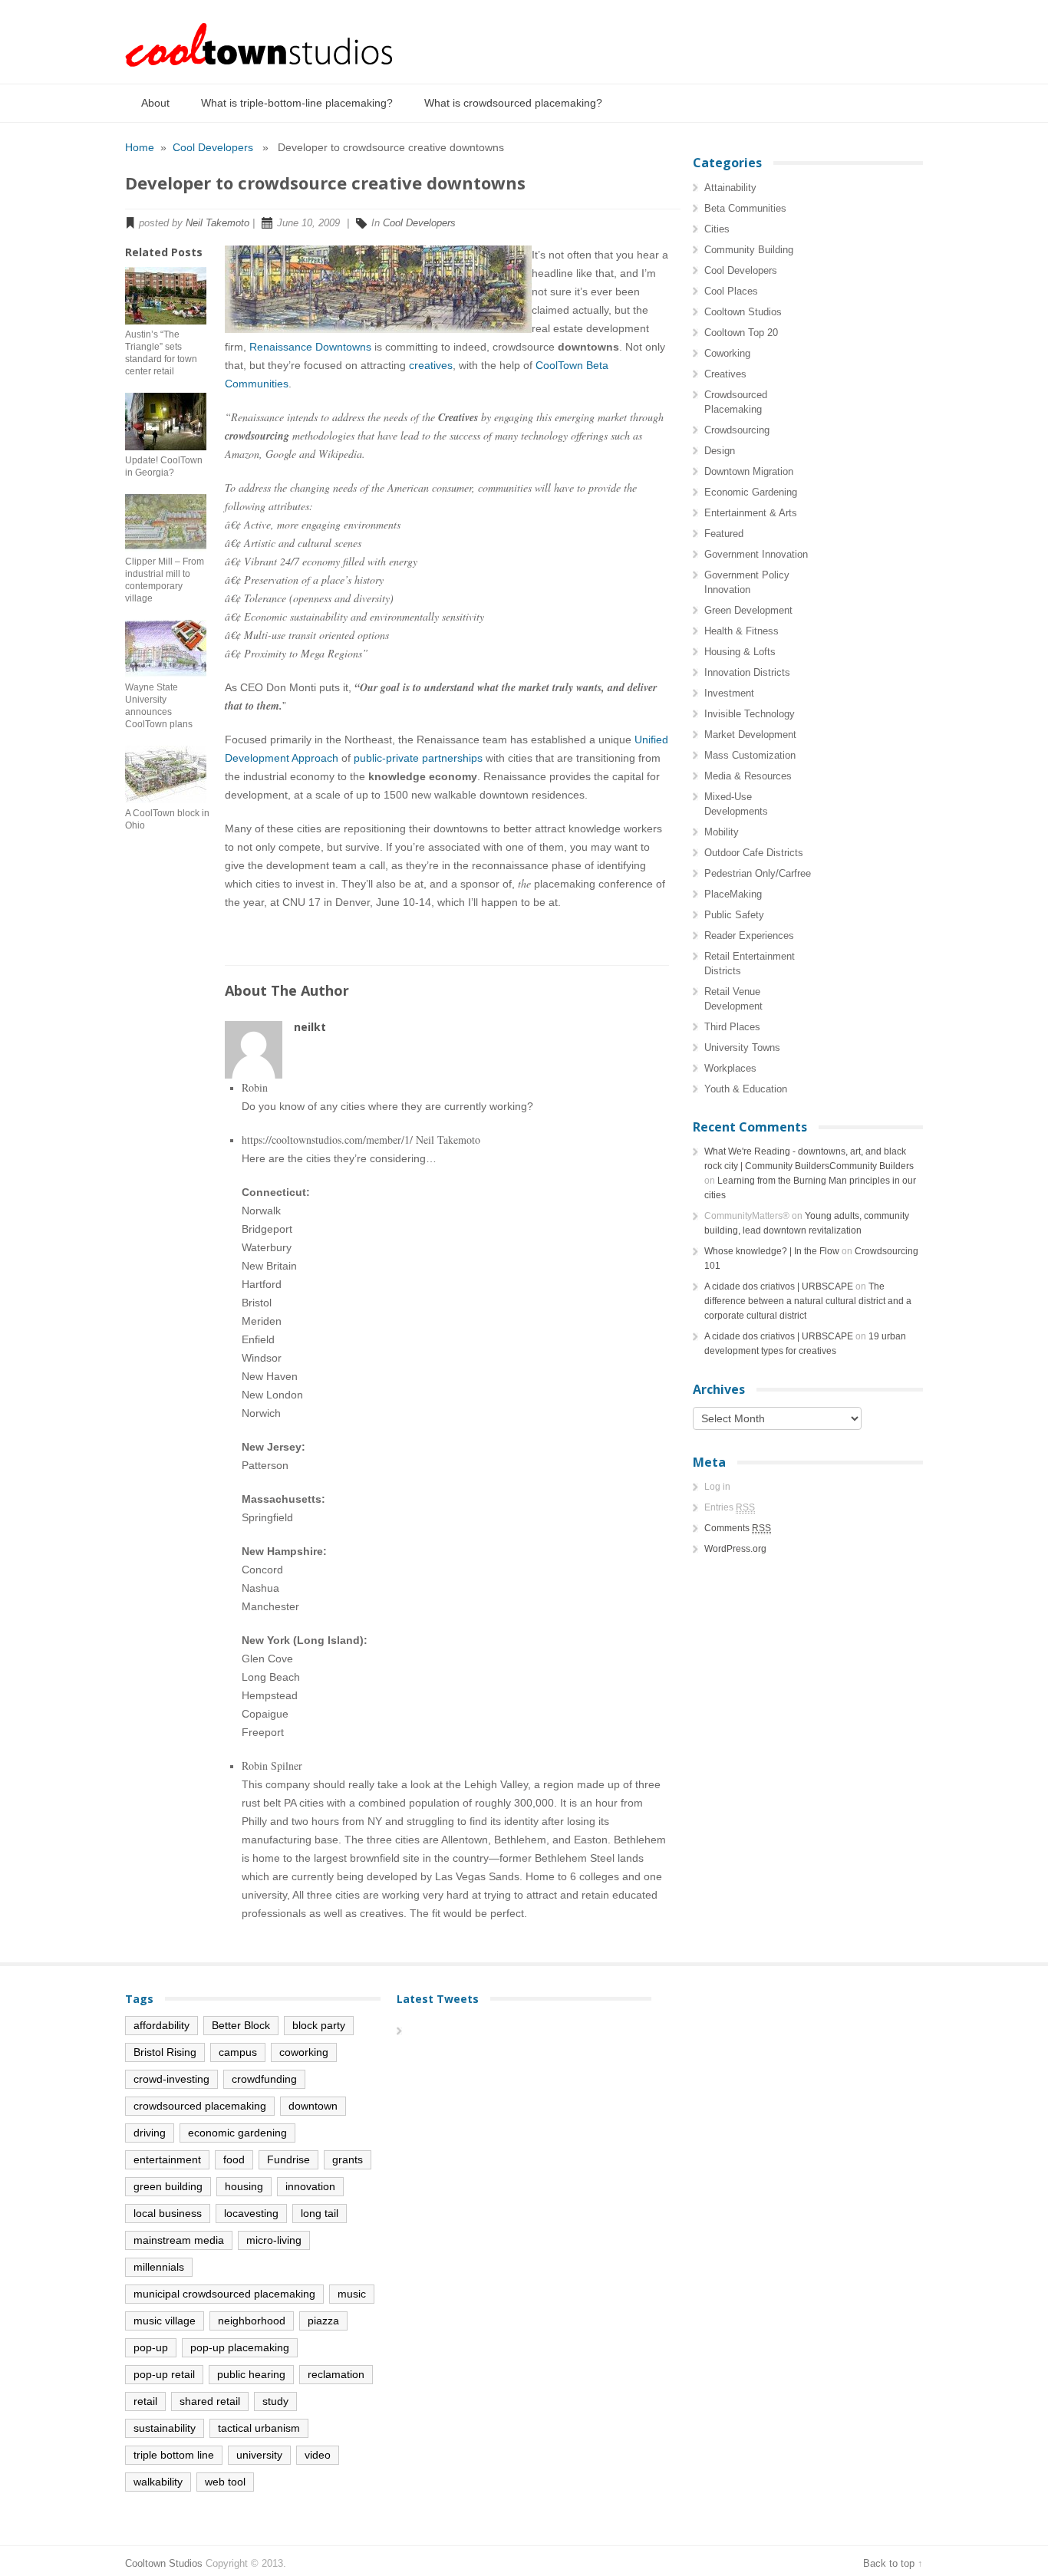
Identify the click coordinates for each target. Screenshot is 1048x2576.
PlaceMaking (733, 894)
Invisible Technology (750, 714)
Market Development (750, 735)
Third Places (732, 1027)
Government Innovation (756, 554)
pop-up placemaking (240, 2347)
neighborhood (252, 2321)
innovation (310, 2186)
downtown (313, 2106)
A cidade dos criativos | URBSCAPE (779, 1286)
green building (168, 2186)
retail (145, 2401)
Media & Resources (748, 776)
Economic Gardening (751, 492)
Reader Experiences (749, 936)
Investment (729, 693)
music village (165, 2321)
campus (238, 2052)
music (352, 2294)
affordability (161, 2025)
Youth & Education (746, 1089)
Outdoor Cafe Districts (754, 853)
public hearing (251, 2374)
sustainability (165, 2428)
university (259, 2455)
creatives (431, 365)
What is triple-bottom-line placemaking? (297, 103)
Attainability (730, 188)
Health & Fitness (742, 631)
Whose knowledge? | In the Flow (772, 1251)
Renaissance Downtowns (310, 347)
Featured (724, 534)
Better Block (241, 2025)
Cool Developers (213, 147)
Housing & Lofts (740, 652)
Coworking (727, 353)
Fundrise (288, 2159)
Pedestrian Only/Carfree (758, 873)
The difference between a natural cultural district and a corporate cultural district (808, 1301)
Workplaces (730, 1068)
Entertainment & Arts (751, 513)
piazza (323, 2321)
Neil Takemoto (218, 223)
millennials (159, 2267)
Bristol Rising (165, 2052)
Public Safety (734, 915)
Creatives (725, 374)
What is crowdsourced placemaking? (513, 103)
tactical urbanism (259, 2428)
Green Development (748, 610)
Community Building (749, 250)
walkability (158, 2482)
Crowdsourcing (737, 430)
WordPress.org (735, 1549)
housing (244, 2186)
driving (150, 2133)
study (275, 2401)
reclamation (336, 2374)
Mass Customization (750, 755)
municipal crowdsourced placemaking (224, 2294)
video (318, 2455)
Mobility (722, 832)
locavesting (251, 2213)
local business (168, 2213)
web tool (225, 2482)
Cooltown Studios (743, 312)
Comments (738, 1528)
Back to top (889, 2563)
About (155, 103)
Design (720, 451)
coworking (304, 2052)
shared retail (210, 2401)
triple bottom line (174, 2455)
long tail (320, 2213)
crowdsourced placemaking (200, 2106)
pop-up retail (164, 2374)
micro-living (274, 2240)
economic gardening (237, 2133)
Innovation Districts (747, 672)
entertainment (167, 2159)
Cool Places (731, 291)
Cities (717, 229)
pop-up (151, 2347)
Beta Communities (745, 208)
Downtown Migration (749, 471)
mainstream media (179, 2240)
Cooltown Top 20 (741, 333)
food (234, 2159)
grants (348, 2159)
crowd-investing (171, 2079)
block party (319, 2025)
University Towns (742, 1048)
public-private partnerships (418, 758)
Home (140, 147)
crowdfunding (264, 2079)
